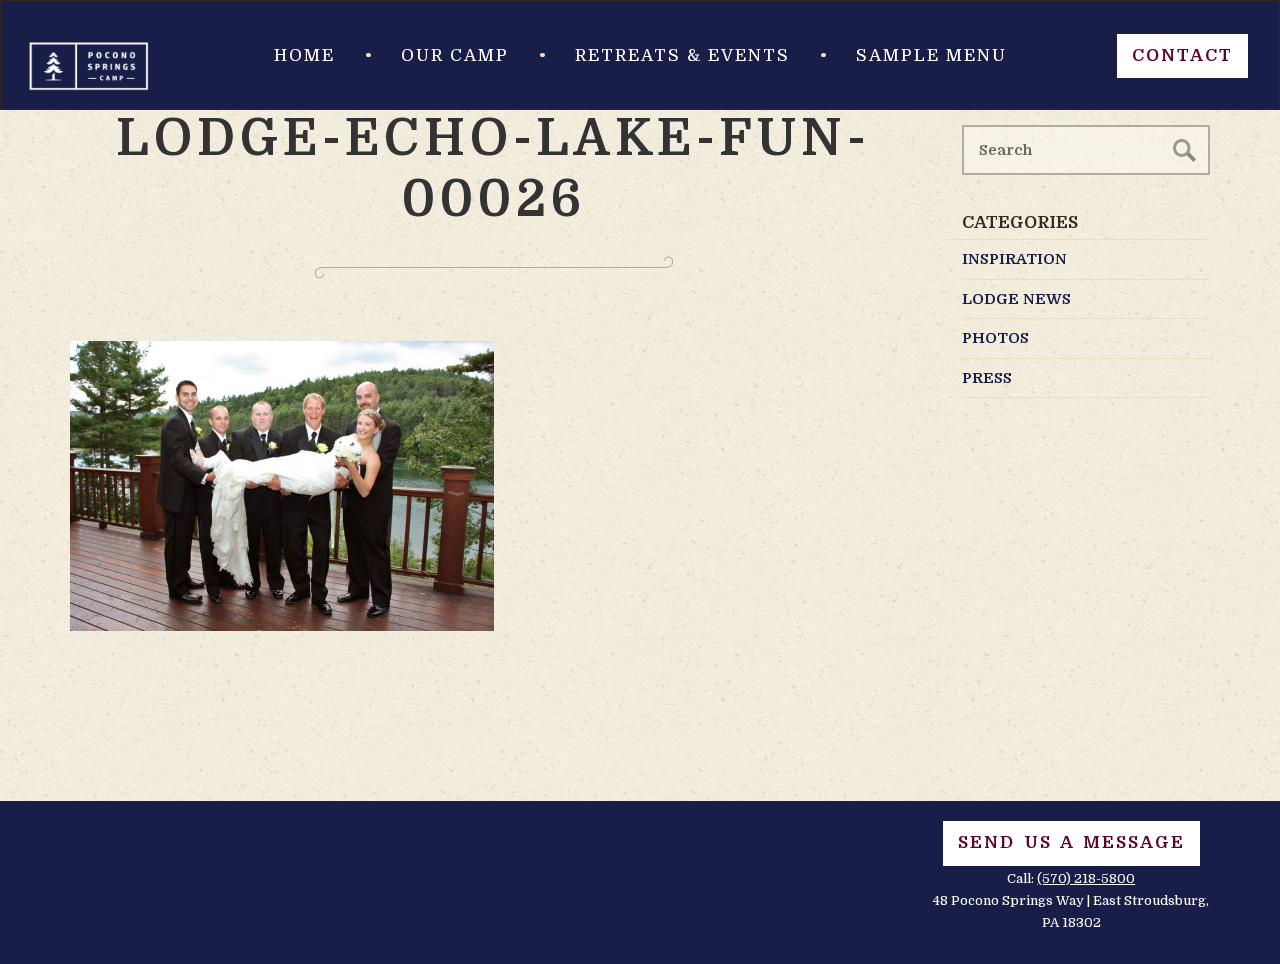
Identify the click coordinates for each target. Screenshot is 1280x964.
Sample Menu (931, 55)
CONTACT (1182, 55)
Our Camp (455, 55)
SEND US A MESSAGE (1071, 842)
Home (304, 55)
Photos (995, 338)
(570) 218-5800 (1086, 878)
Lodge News (1016, 299)
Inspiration (1014, 259)
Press (987, 378)
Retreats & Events (682, 55)
